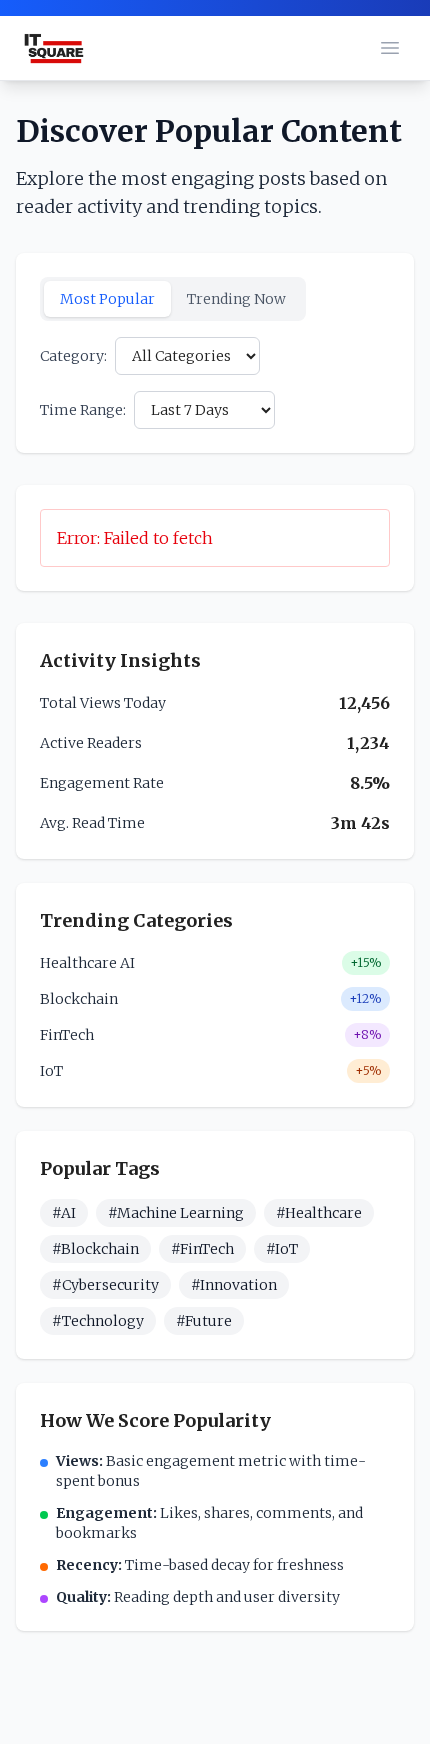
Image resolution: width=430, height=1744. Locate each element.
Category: (73, 356)
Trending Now (236, 299)
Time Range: (83, 410)
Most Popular (107, 299)
